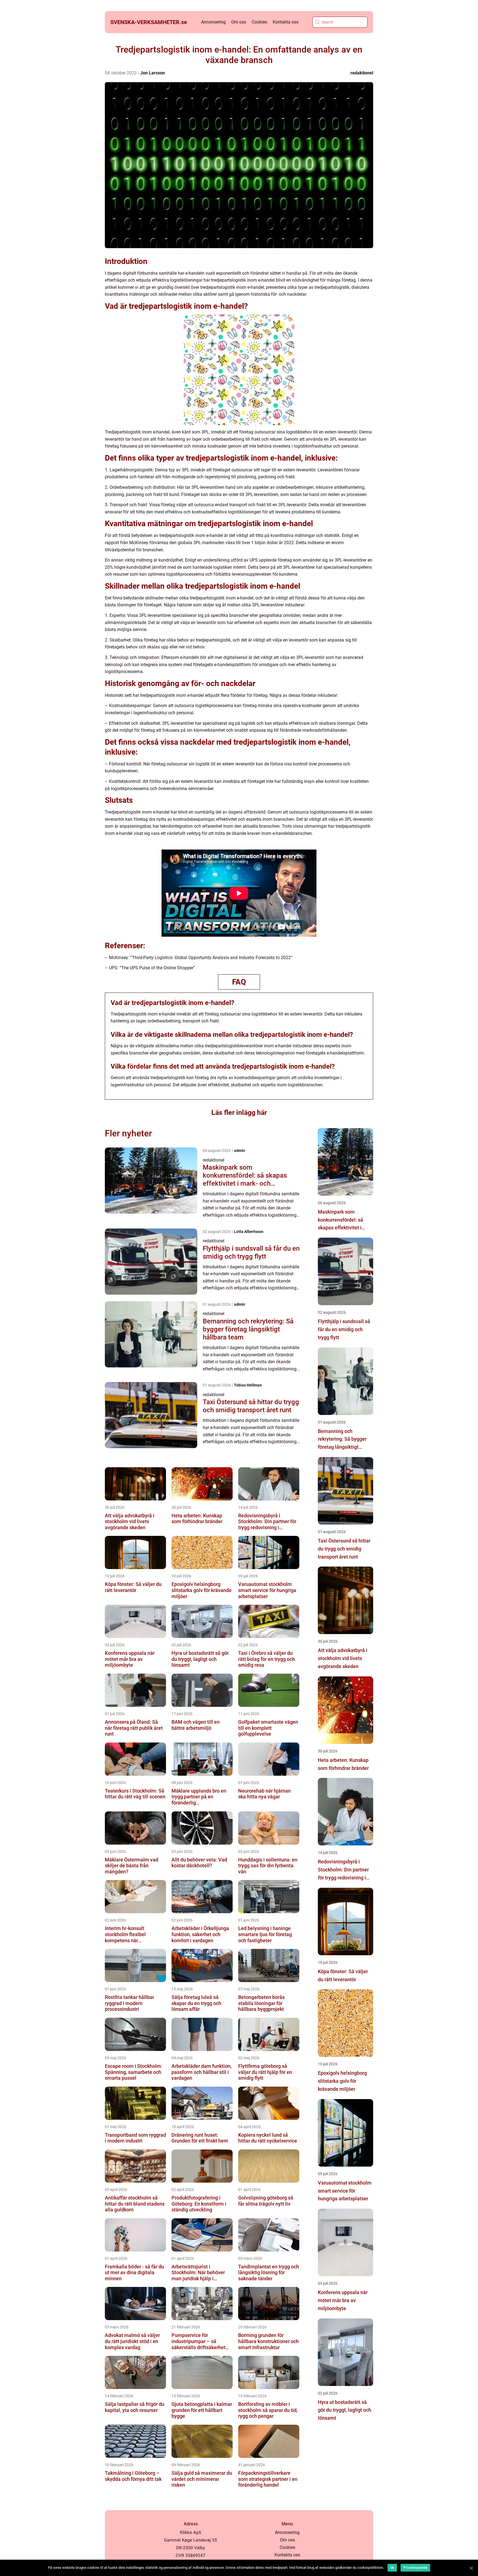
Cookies (259, 22)
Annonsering (213, 22)
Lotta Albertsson (249, 1232)
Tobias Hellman (248, 1385)
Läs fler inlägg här (239, 1112)
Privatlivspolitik (415, 2568)
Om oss (239, 22)
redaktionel (362, 73)
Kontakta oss (286, 22)
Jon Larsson (153, 73)
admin (240, 1151)
